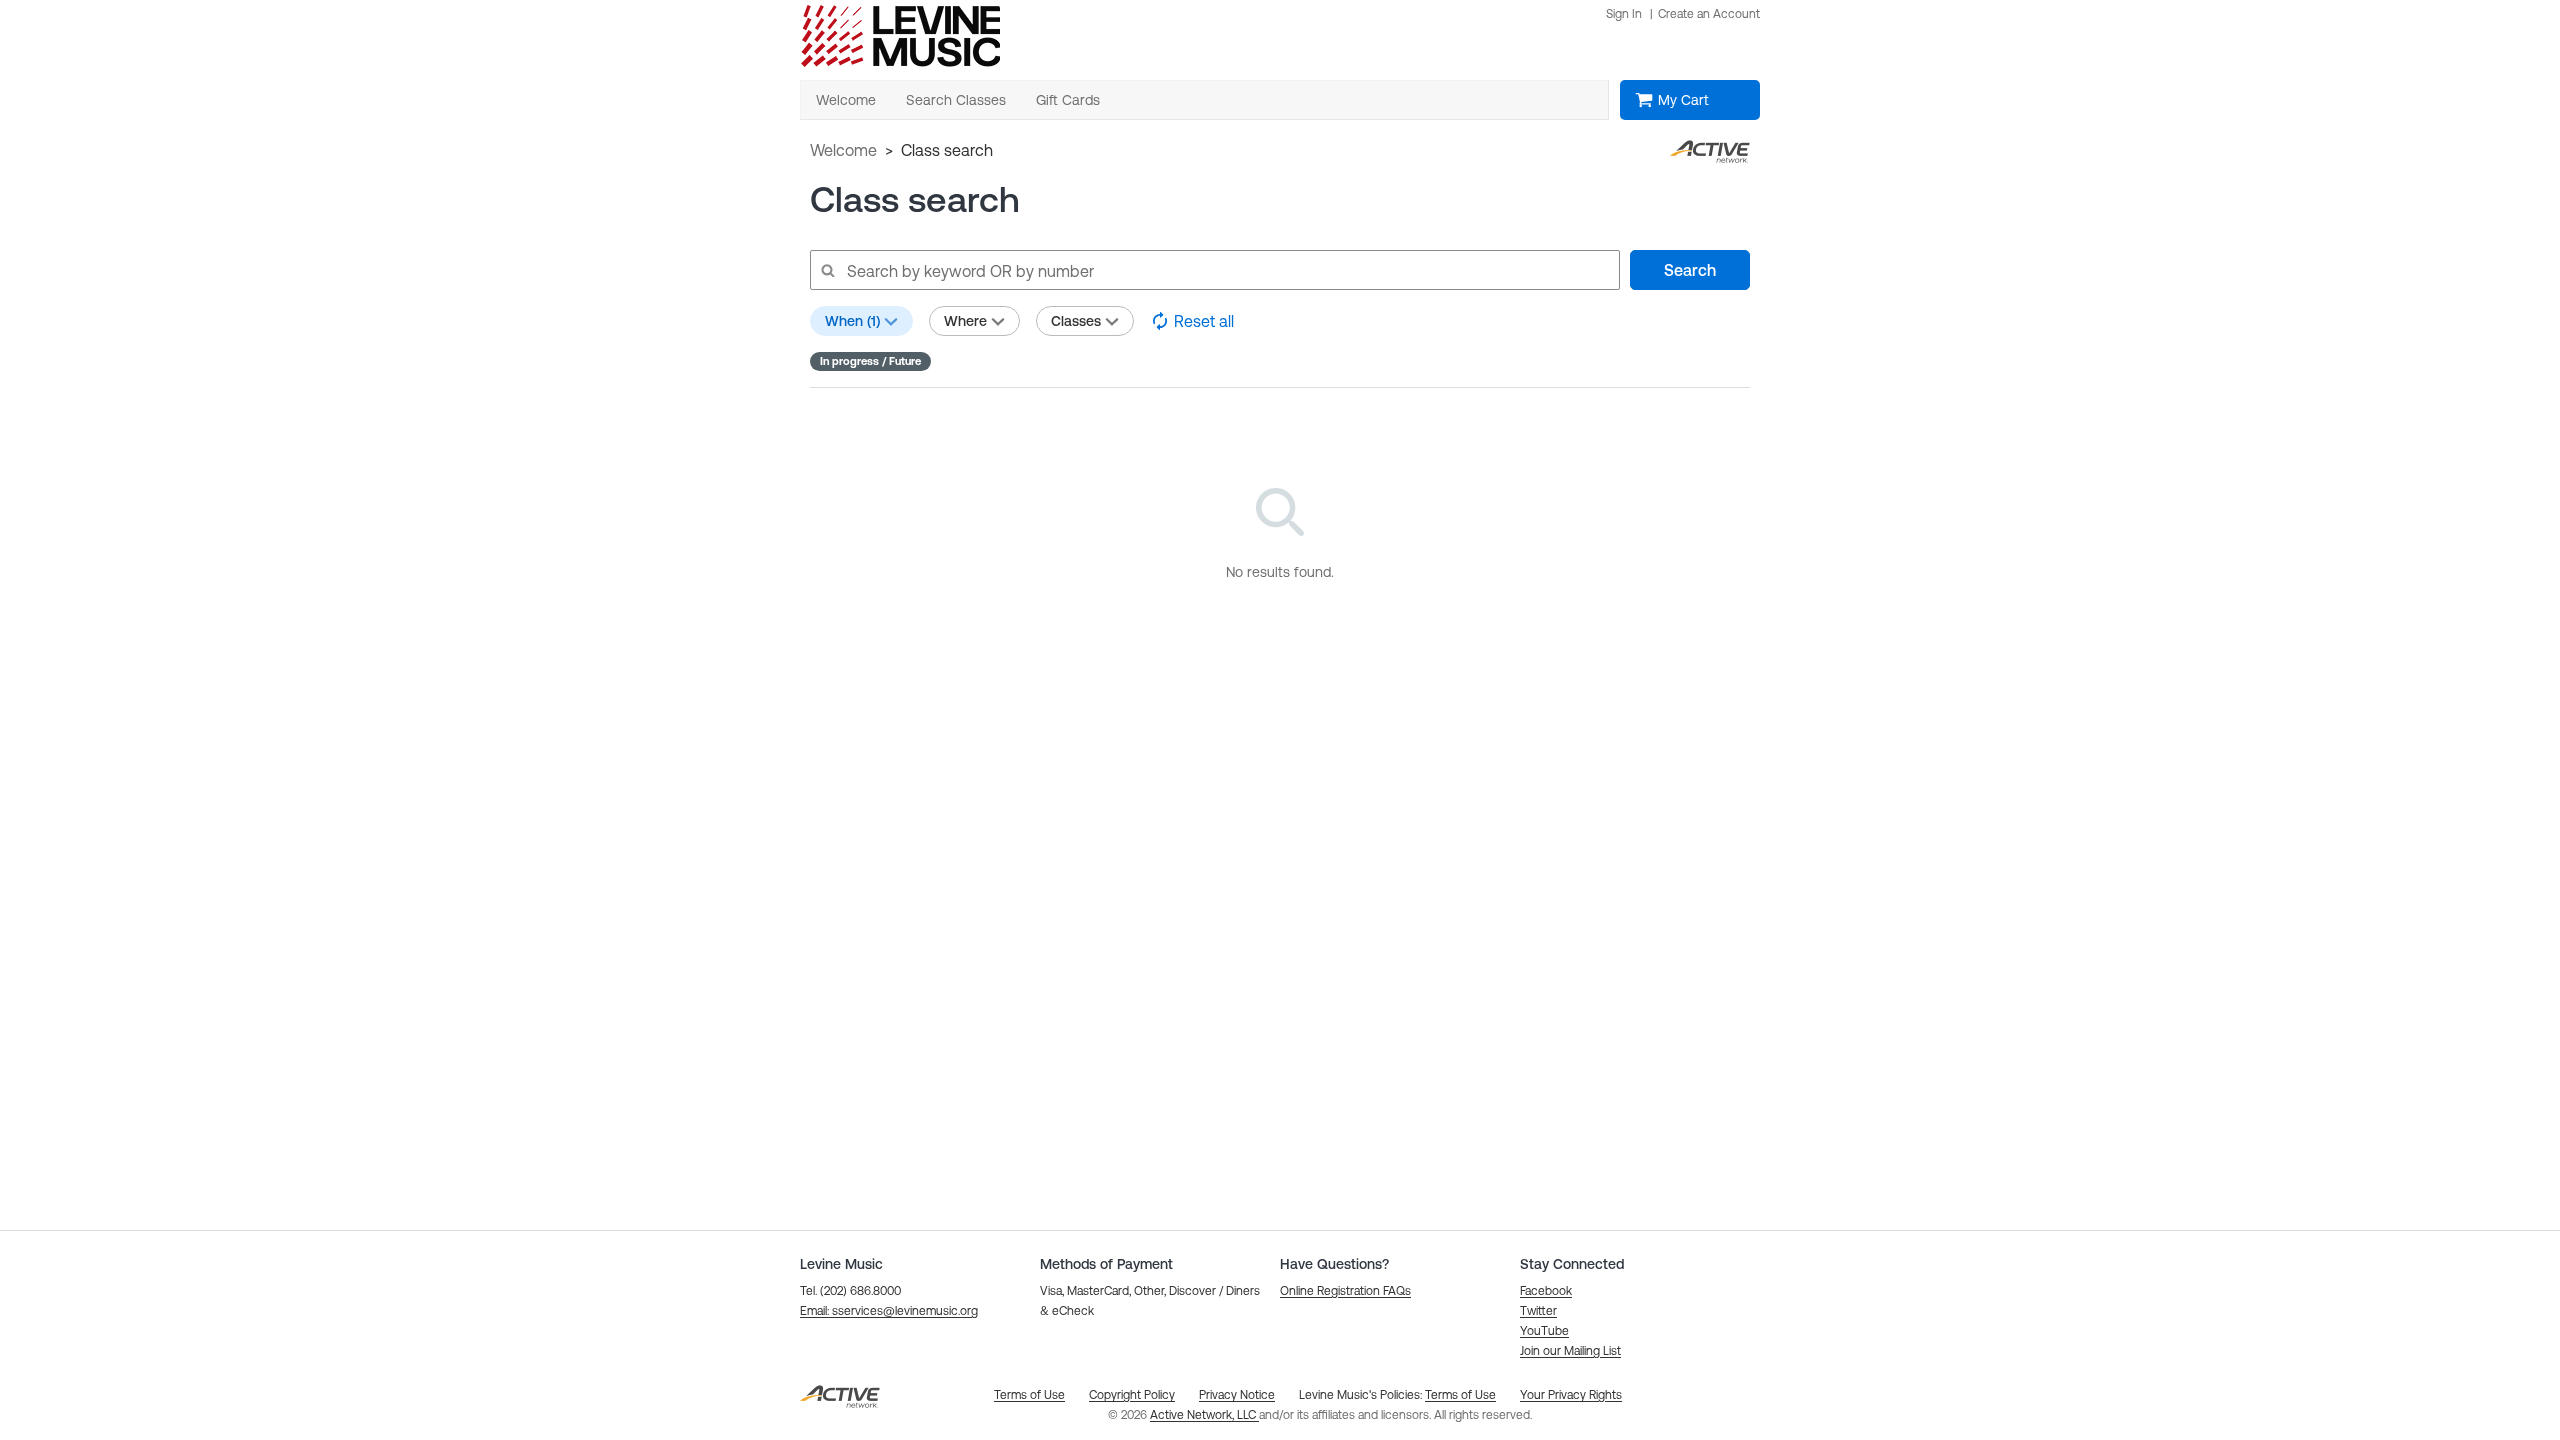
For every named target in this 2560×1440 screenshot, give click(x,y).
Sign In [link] (1624, 14)
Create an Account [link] (1709, 14)
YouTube (1544, 1331)
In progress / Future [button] (870, 361)
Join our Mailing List (1570, 1351)
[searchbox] (1214, 270)
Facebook (1546, 1291)
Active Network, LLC (1204, 1415)
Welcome (843, 150)
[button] (889, 1311)
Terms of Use (1460, 1395)
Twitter (1538, 1311)
